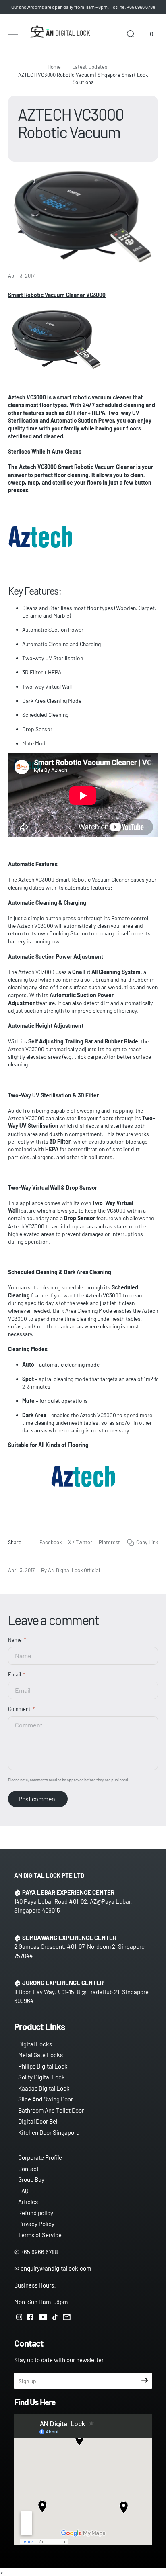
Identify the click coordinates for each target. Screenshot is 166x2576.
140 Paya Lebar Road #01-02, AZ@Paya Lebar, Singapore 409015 (73, 1906)
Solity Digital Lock (41, 2077)
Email (15, 1674)
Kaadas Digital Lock (44, 2088)
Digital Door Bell (38, 2121)
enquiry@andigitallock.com (56, 2268)
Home (54, 67)
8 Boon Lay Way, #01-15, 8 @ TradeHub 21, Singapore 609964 (81, 1996)
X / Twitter (80, 1542)
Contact (28, 2169)
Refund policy (36, 2213)
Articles (28, 2202)
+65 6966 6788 (39, 2252)
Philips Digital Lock (43, 2066)
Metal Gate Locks (40, 2055)
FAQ (23, 2191)
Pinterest (109, 1542)
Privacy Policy (36, 2224)
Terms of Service (40, 2235)
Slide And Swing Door (46, 2099)
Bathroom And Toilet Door (51, 2110)
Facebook (51, 1542)
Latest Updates (90, 67)
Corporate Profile (40, 2157)
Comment (19, 1709)
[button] (13, 34)
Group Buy (31, 2179)
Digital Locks (35, 2044)
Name (15, 1640)
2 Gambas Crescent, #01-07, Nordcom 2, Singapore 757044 (79, 1951)
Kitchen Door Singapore (49, 2132)
